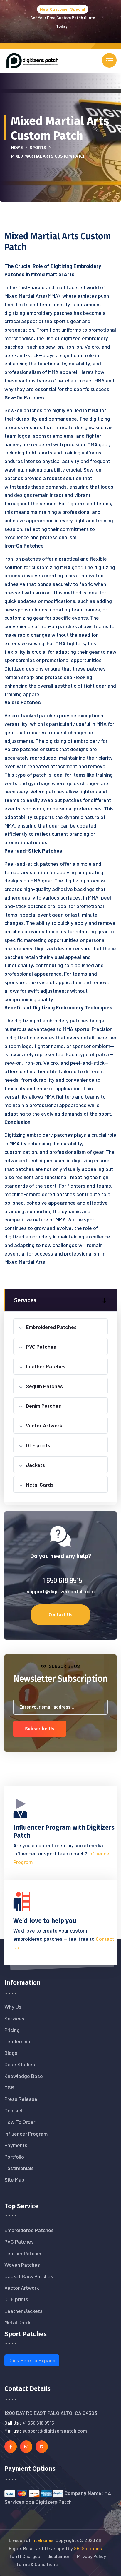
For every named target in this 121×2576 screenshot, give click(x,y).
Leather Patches (46, 1366)
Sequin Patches (44, 1386)
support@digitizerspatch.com (61, 1591)
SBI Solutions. (88, 2548)
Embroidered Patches (51, 1327)
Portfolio (14, 2157)
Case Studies (20, 2064)
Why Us (13, 2007)
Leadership (17, 2041)
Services (14, 2018)
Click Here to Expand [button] (32, 2360)
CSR (9, 2087)
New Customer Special (63, 9)
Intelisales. (43, 2540)
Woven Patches (22, 2265)
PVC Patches (41, 1347)
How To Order (20, 2122)
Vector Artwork (44, 1425)
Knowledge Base (24, 2076)
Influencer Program (26, 2134)
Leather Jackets (23, 2311)
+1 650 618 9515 (61, 1580)
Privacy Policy (91, 2556)
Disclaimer (58, 2556)
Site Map (14, 2179)
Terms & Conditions (37, 2564)
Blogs (11, 2053)
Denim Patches (43, 1406)
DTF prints (38, 1445)
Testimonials (19, 2168)
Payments (16, 2145)
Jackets (35, 1465)
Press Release (21, 2099)
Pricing (12, 2030)
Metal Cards (40, 1485)
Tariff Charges (24, 2556)
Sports (38, 148)
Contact (14, 2110)
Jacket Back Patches (29, 2276)
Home (17, 148)
